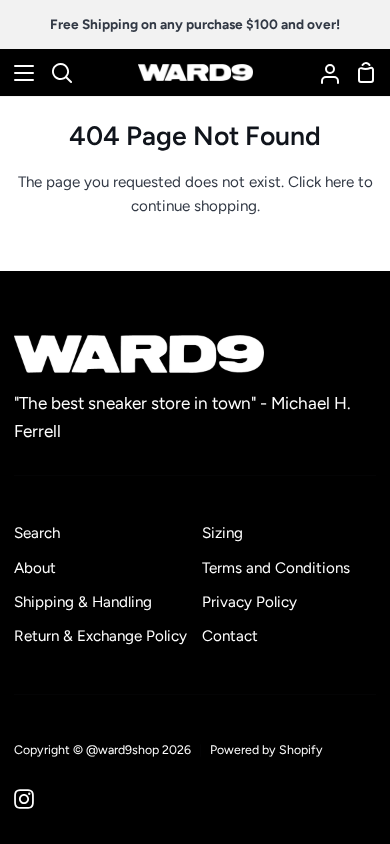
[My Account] (322, 72)
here (339, 182)
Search (37, 533)
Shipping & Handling (83, 602)
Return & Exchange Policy (100, 636)
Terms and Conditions (276, 568)
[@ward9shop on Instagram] (24, 799)
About (35, 568)
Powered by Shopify (266, 749)
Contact (230, 636)
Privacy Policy (249, 602)
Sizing (222, 533)
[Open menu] (18, 73)
